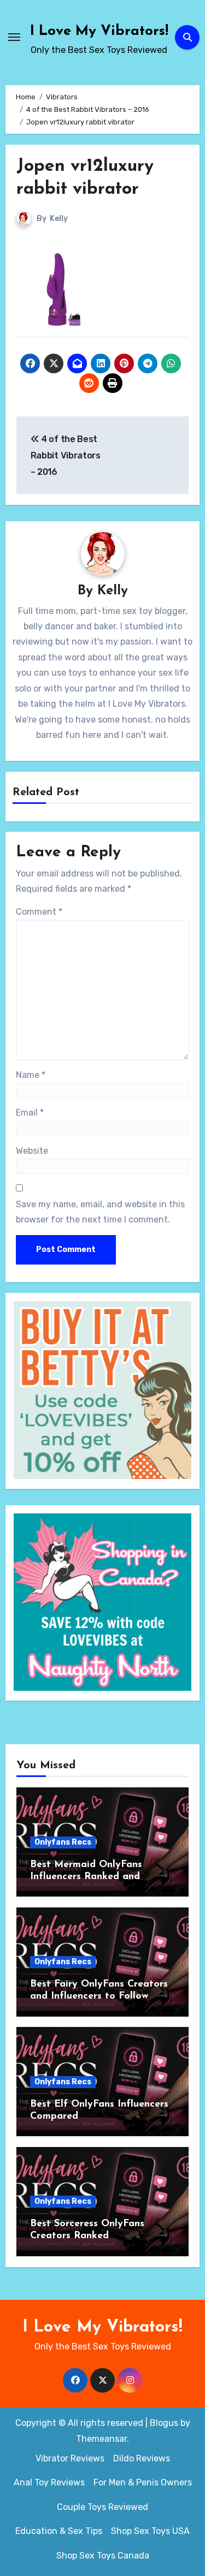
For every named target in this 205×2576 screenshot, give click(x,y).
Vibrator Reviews (70, 2458)
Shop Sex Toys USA (150, 2531)
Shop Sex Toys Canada (103, 2556)
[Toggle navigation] (14, 37)
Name (31, 1075)
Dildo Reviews (142, 2458)
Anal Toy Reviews (49, 2482)
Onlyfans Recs (63, 1842)
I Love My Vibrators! (99, 31)
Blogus (164, 2423)
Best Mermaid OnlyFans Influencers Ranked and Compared (86, 1877)
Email (30, 1113)
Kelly (59, 219)
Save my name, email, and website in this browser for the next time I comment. (100, 1212)
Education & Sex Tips (59, 2531)
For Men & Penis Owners (143, 2482)
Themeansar (101, 2439)
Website (32, 1151)
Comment (39, 912)
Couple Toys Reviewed (102, 2507)
